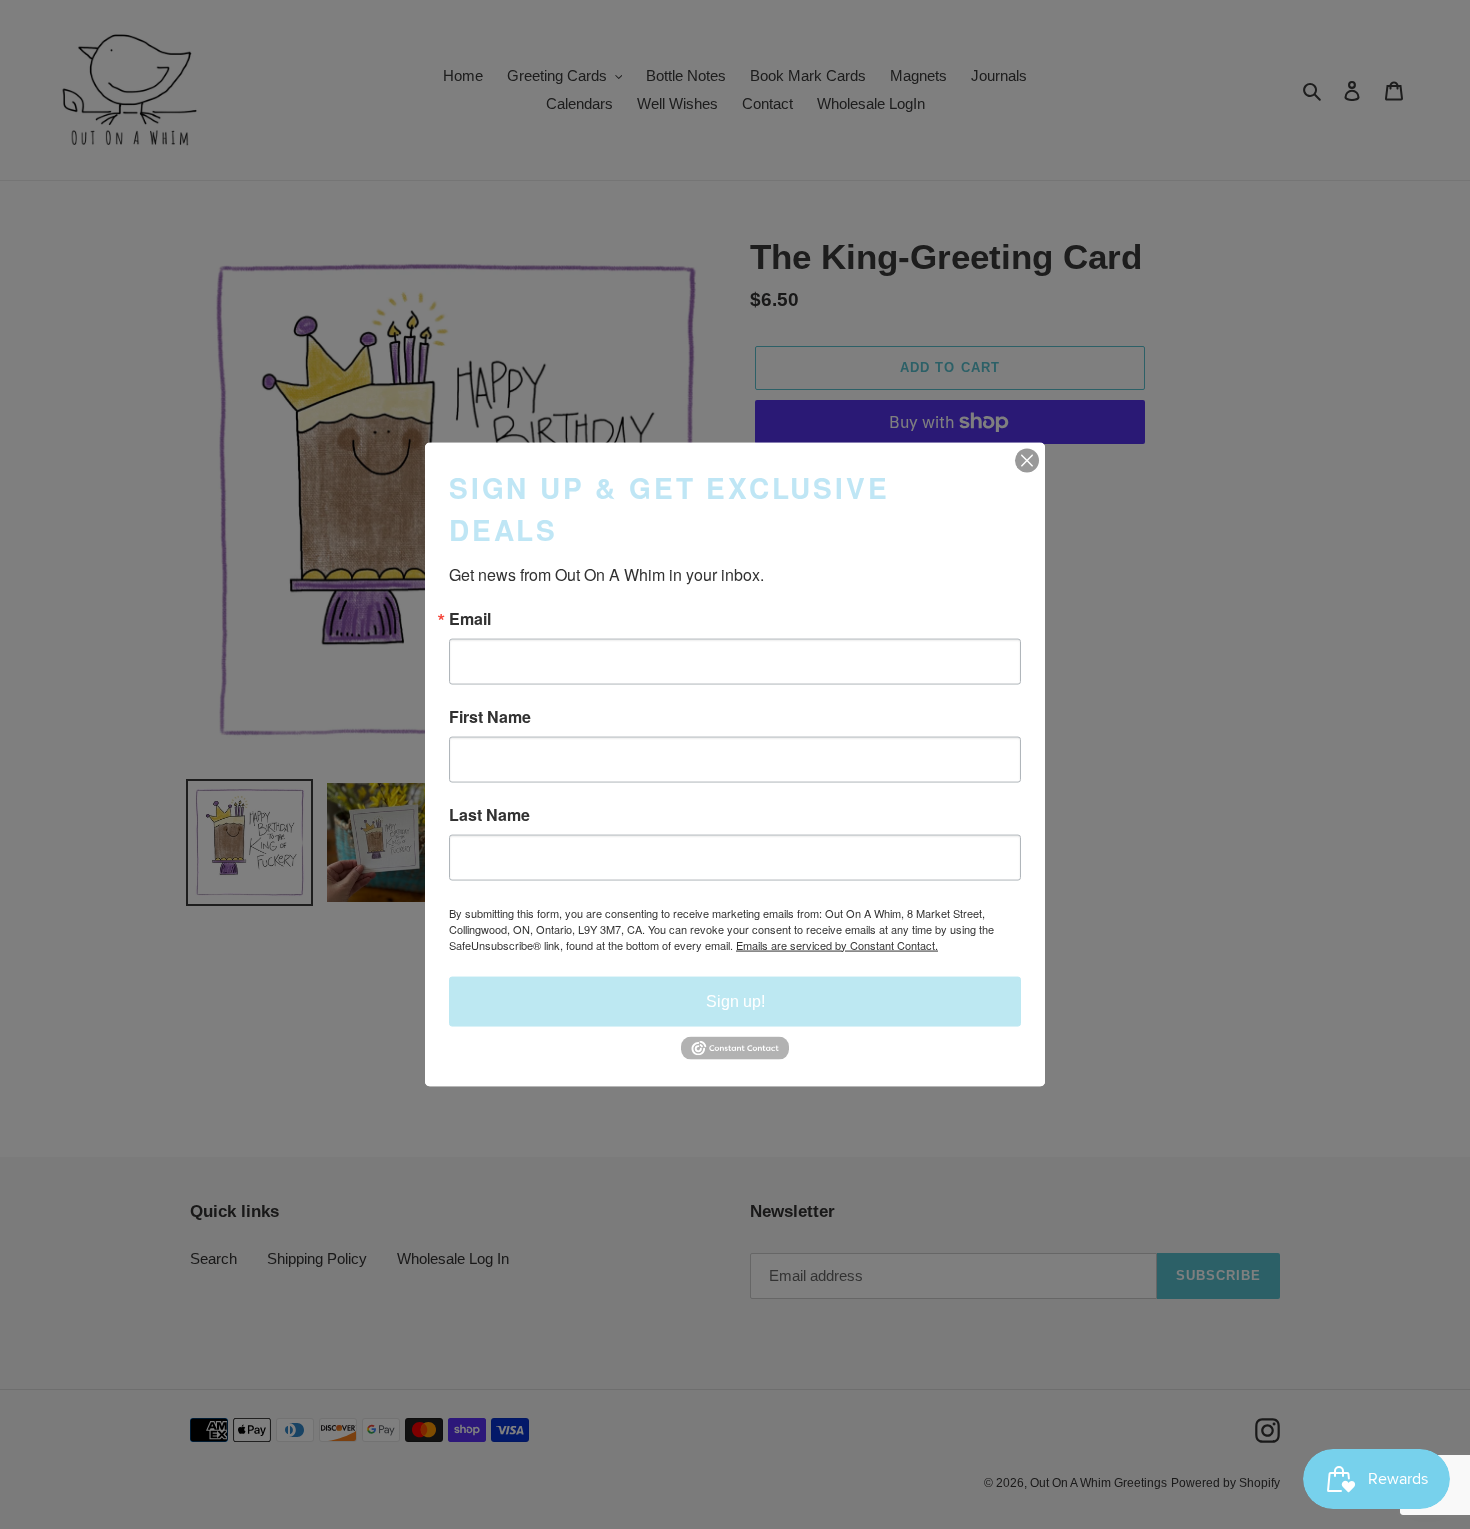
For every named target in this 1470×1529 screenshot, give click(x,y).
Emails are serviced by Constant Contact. (837, 944)
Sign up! (735, 1000)
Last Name (489, 814)
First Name (490, 716)
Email (470, 618)
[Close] (1027, 460)
